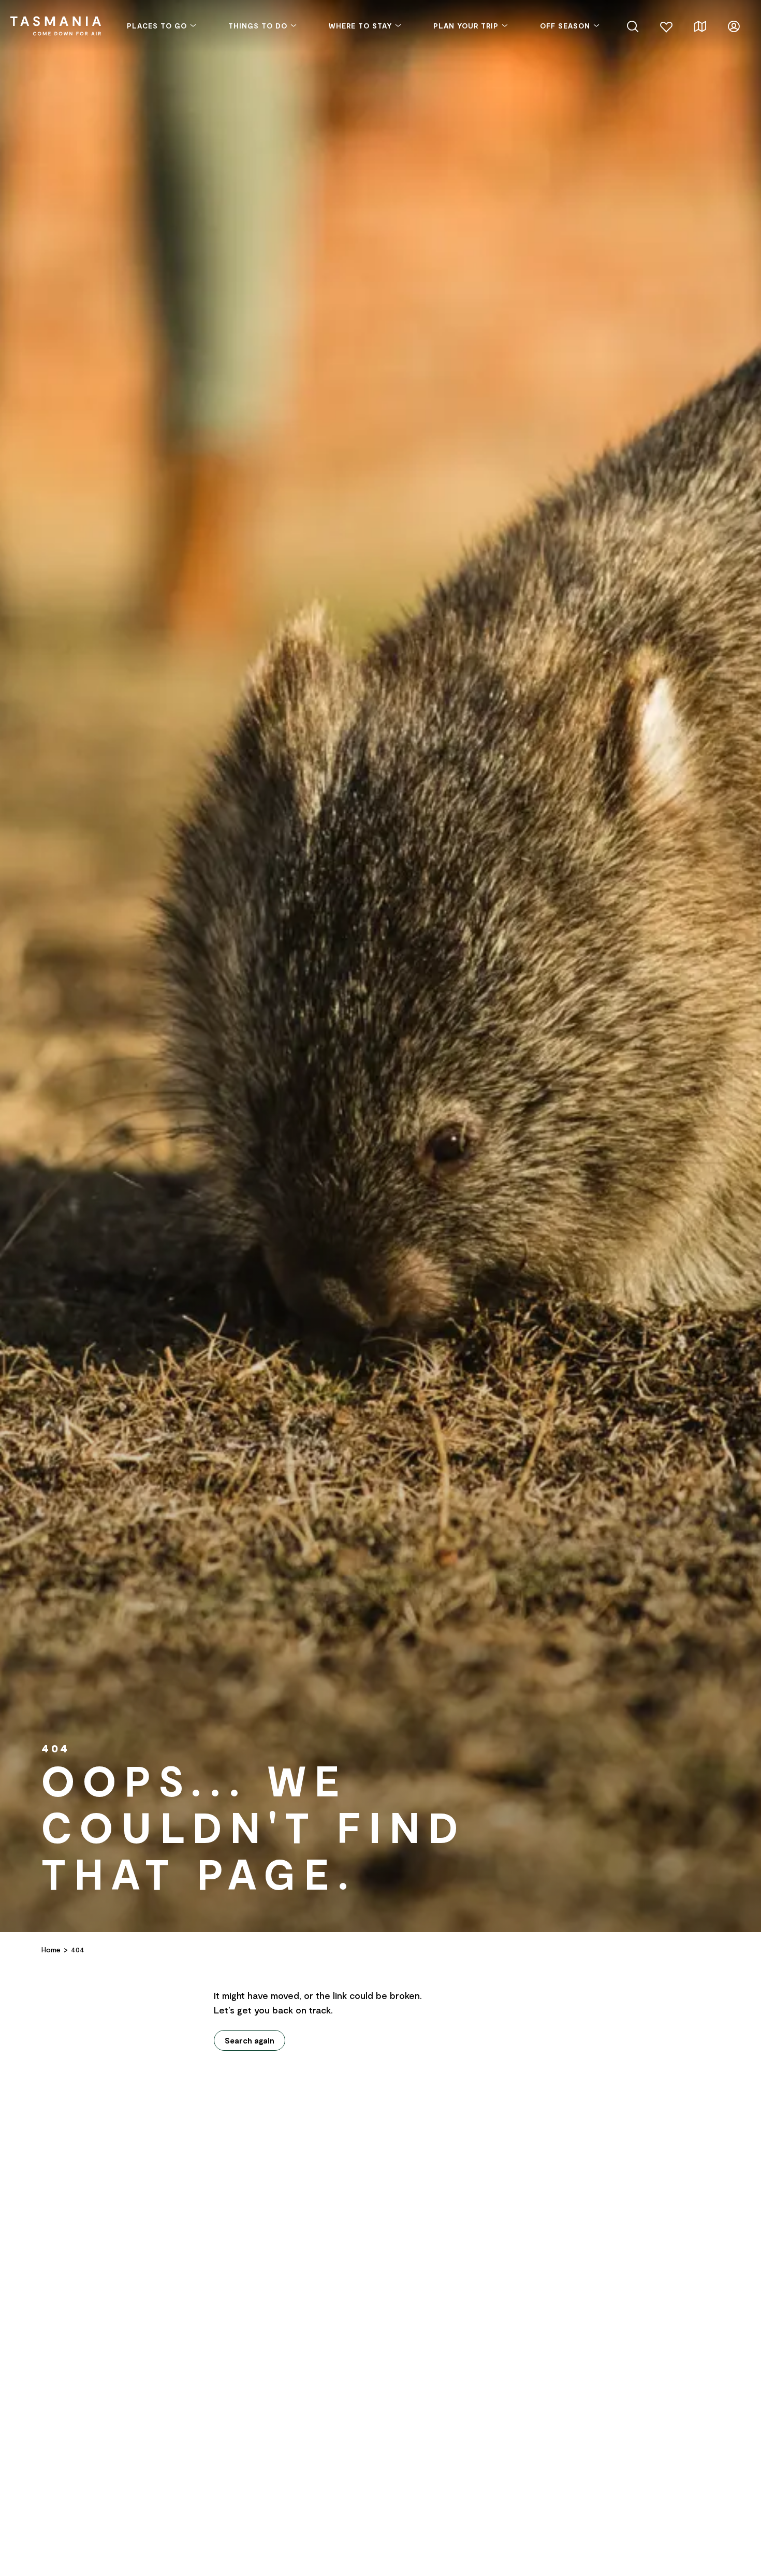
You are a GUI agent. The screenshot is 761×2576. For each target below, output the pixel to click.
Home (51, 1949)
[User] (734, 25)
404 (78, 1949)
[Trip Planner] (700, 25)
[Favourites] (667, 25)
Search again (250, 2040)
